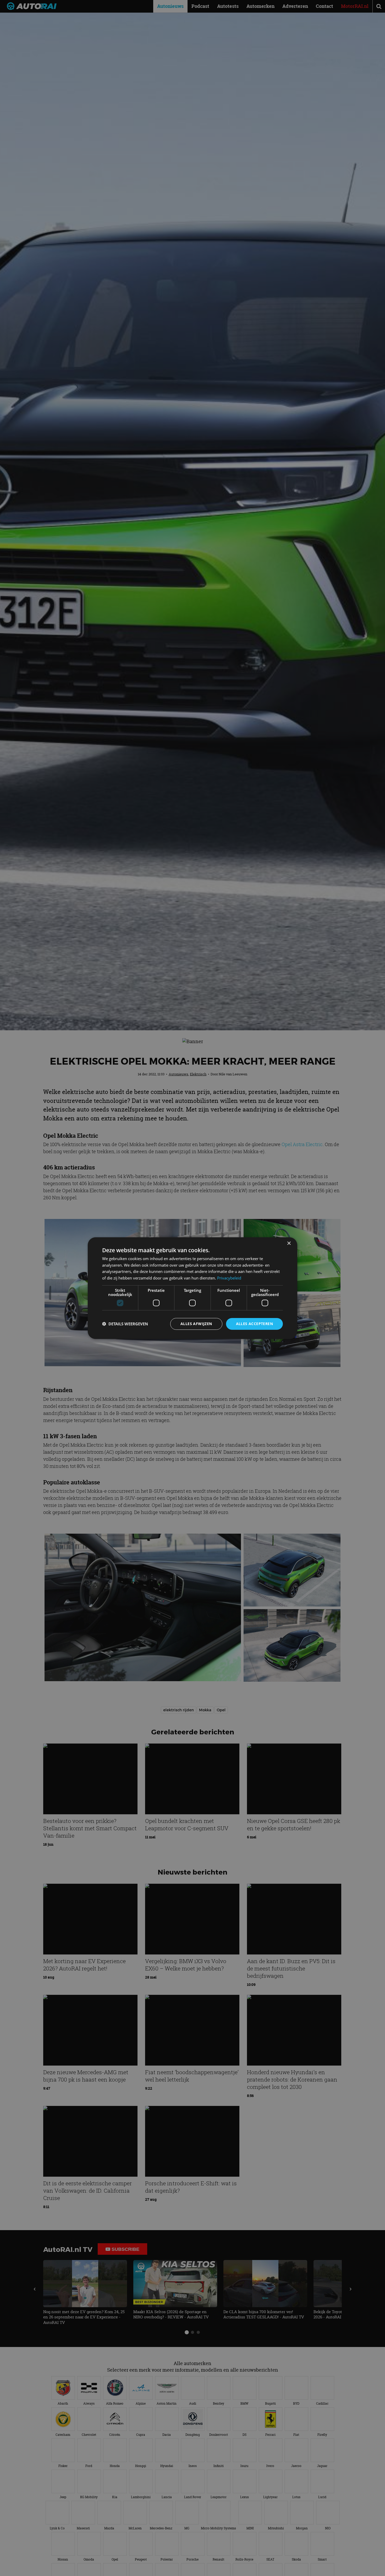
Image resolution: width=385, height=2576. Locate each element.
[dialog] (192, 1288)
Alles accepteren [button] (254, 1324)
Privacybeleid (229, 1278)
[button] (125, 1324)
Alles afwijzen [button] (196, 1324)
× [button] (289, 1243)
